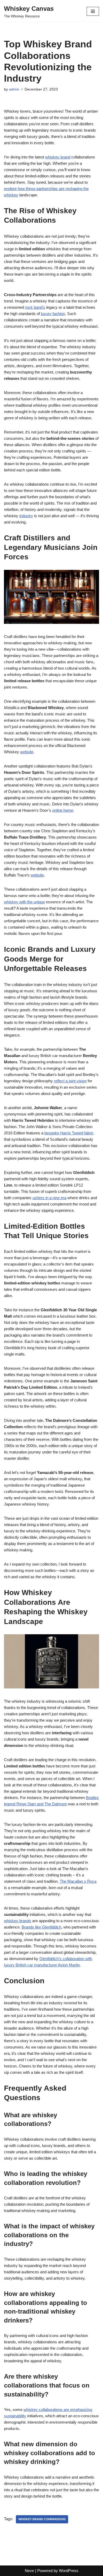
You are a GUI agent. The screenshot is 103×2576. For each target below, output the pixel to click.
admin (14, 89)
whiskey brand (58, 157)
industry (26, 516)
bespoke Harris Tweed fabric (69, 1133)
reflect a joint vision (70, 1081)
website (27, 752)
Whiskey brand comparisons (42, 2519)
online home (63, 810)
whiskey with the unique (24, 902)
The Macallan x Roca (78, 1881)
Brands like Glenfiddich (41, 1927)
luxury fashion (53, 314)
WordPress (69, 2571)
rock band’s (35, 307)
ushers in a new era (49, 1198)
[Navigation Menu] (93, 11)
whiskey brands (18, 1921)
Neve (29, 2571)
